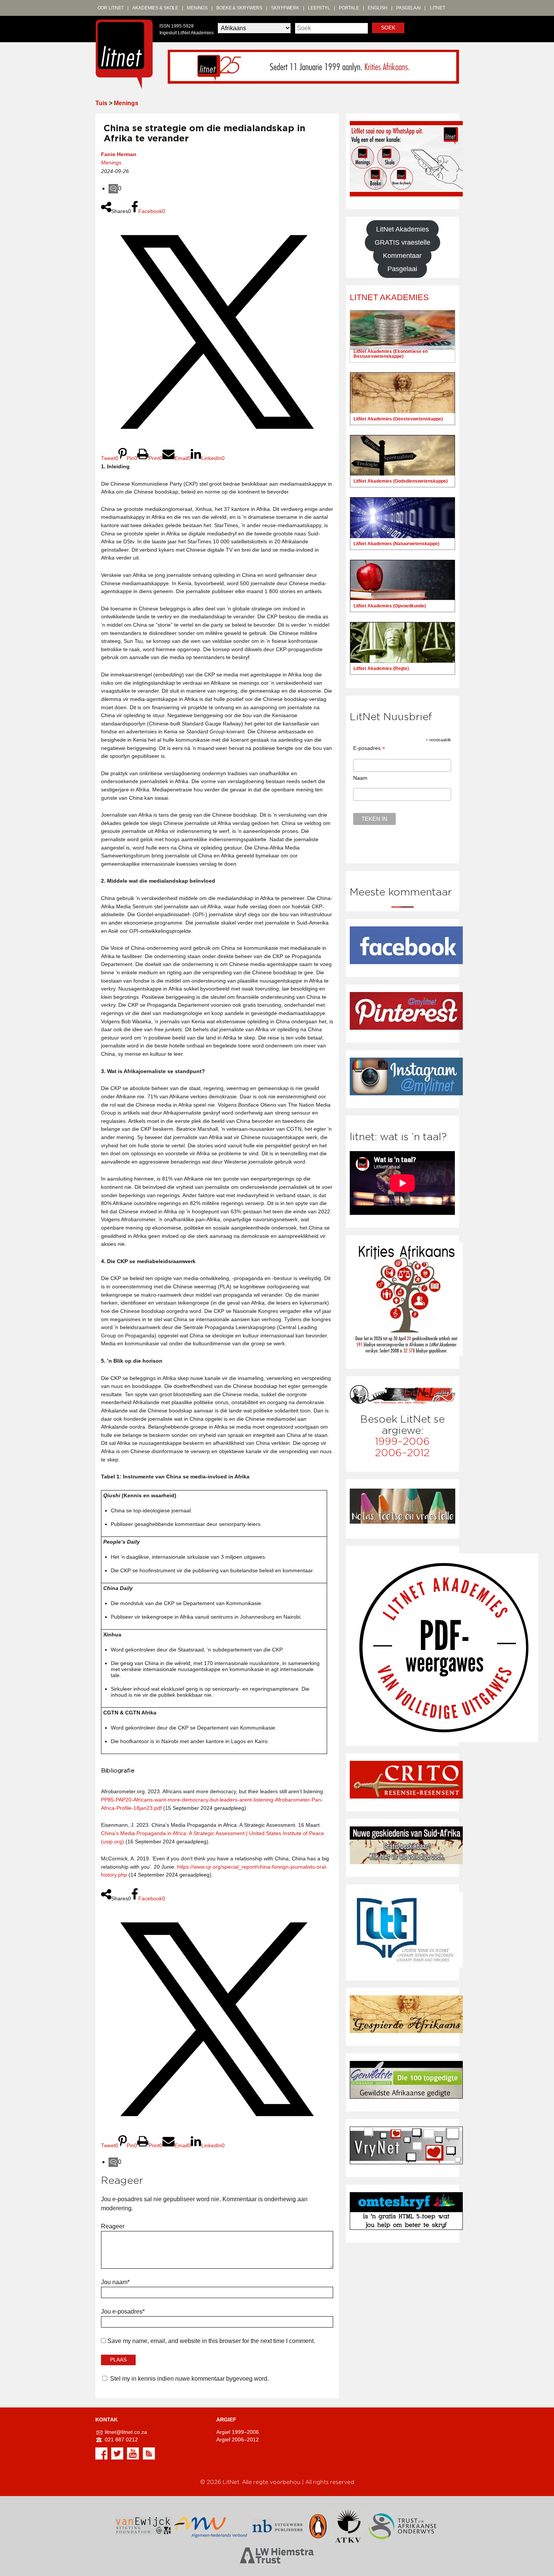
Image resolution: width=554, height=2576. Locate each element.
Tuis (101, 103)
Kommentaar (402, 256)
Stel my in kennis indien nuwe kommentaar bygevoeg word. (189, 2379)
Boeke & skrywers (239, 8)
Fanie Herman (119, 154)
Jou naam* (115, 2282)
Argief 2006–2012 (238, 2440)
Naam (360, 778)
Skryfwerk (285, 8)
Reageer (113, 2226)
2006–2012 (402, 1453)
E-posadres (369, 748)
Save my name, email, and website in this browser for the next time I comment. (211, 2341)
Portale (349, 8)
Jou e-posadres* (123, 2311)
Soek (388, 28)
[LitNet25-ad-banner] (313, 66)
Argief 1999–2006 (238, 2432)
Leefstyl (319, 8)
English (378, 8)
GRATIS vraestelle (402, 242)
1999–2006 (402, 1442)
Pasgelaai (408, 8)
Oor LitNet (111, 8)
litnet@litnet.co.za (126, 2432)
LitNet (438, 8)
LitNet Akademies (402, 229)
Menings (197, 8)
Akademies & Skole (155, 8)
